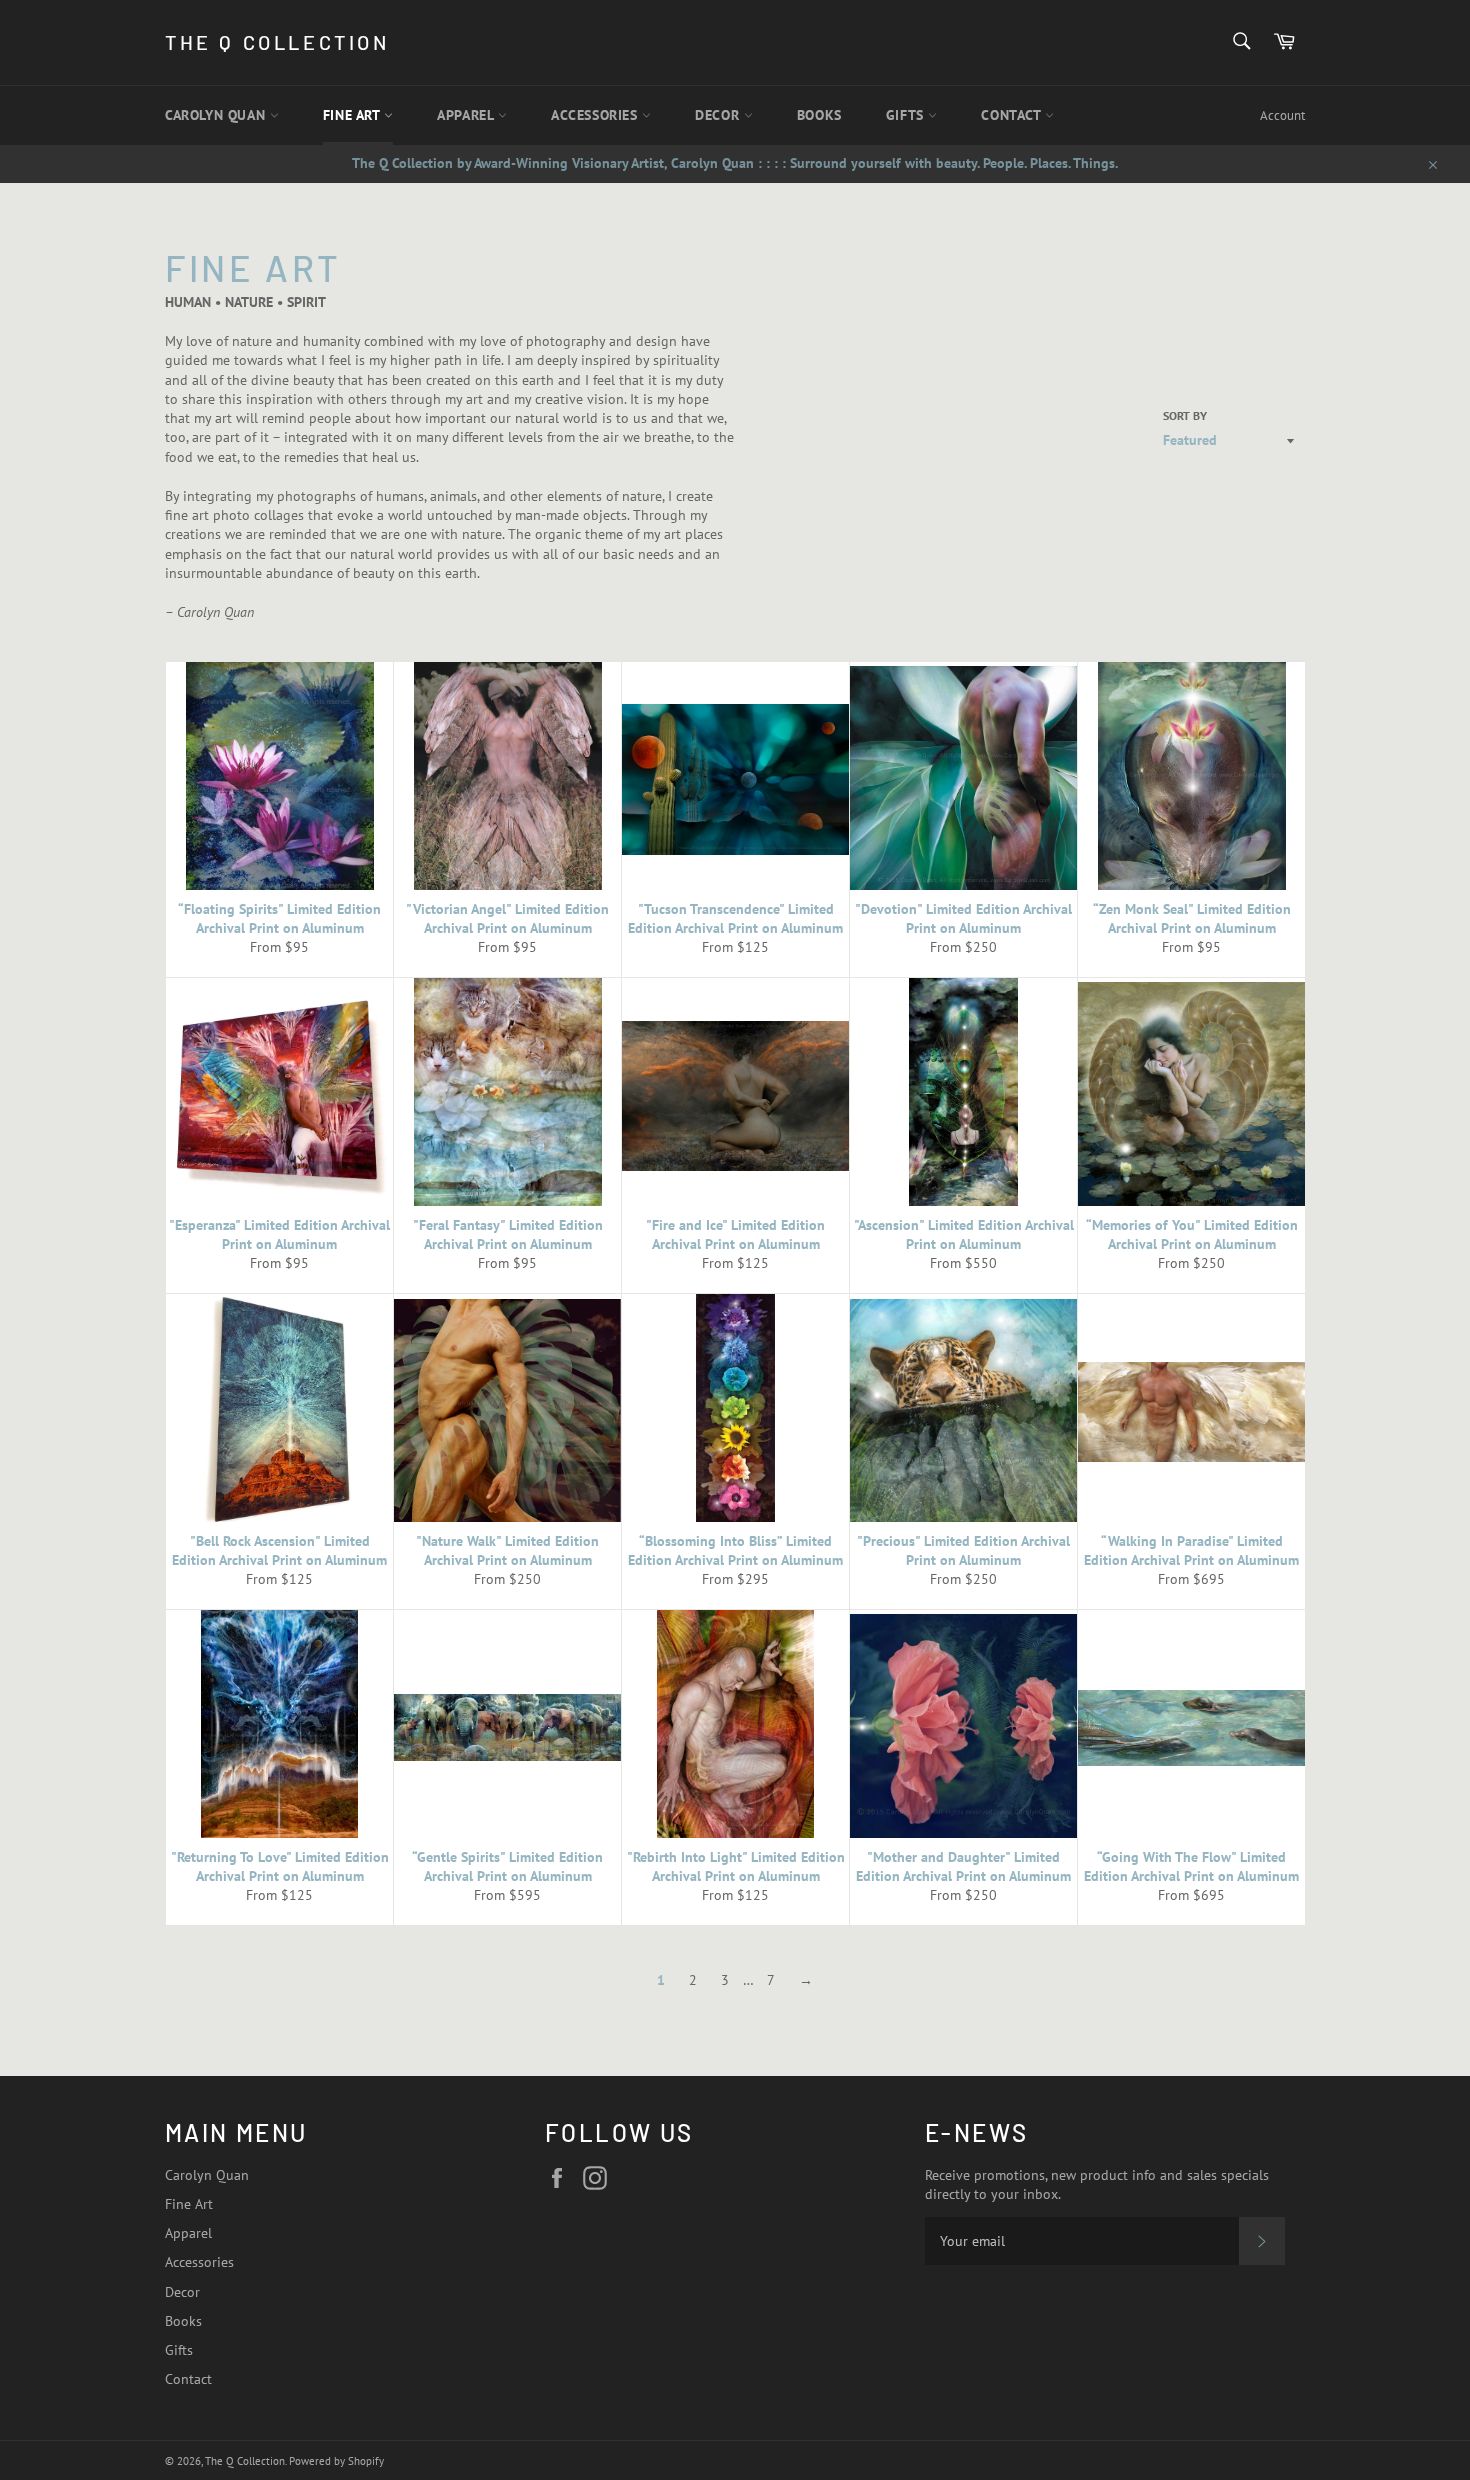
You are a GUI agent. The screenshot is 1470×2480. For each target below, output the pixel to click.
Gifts (907, 115)
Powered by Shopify (336, 2461)
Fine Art (353, 115)
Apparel (467, 115)
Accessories (596, 115)
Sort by (1185, 415)
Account (1282, 115)
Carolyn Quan (217, 115)
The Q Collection (277, 42)
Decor (719, 115)
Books (819, 115)
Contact (1013, 115)
